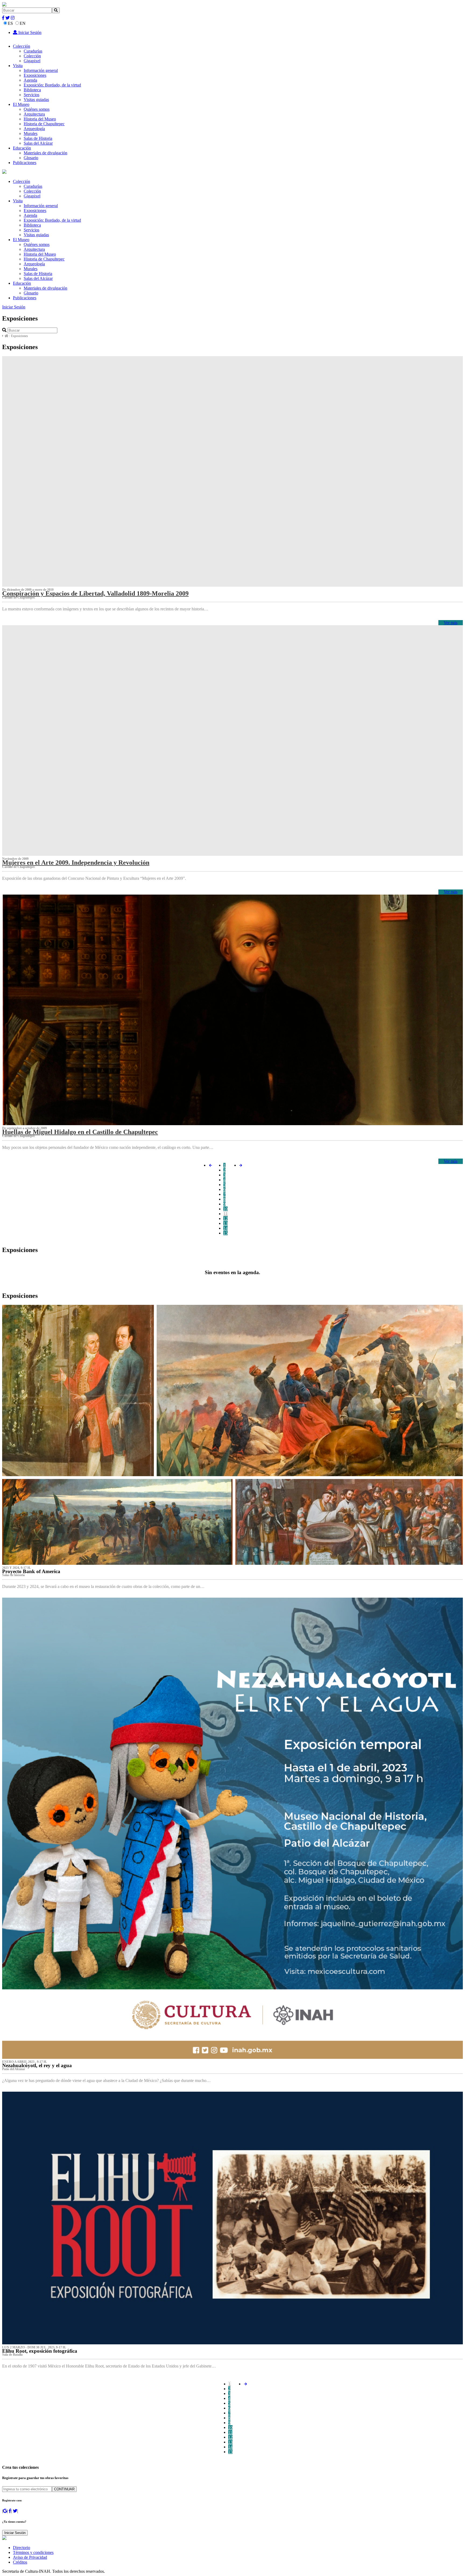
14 (226, 1228)
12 (226, 1219)
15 (226, 1233)
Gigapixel (32, 61)
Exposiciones (35, 75)
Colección (22, 46)
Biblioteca (32, 90)
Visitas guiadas (36, 100)
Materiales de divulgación (45, 153)
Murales (31, 133)
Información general (41, 70)
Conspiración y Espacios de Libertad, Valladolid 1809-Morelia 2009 (95, 593)
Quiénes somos (37, 109)
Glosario (31, 158)
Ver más (451, 623)
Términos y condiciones (33, 2552)
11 (226, 1214)
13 (226, 1223)
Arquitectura (34, 114)
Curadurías (33, 51)
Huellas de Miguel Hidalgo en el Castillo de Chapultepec (80, 1132)
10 (226, 1209)
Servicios (31, 95)
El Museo (21, 104)
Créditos (20, 2562)
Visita (18, 66)
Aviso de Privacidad (30, 2557)
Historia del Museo (40, 119)
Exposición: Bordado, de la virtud (52, 85)
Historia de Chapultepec (44, 124)
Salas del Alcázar (38, 143)
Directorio (22, 2548)
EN (23, 23)
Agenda (30, 80)
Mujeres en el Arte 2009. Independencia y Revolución (76, 863)
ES (10, 23)
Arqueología (34, 129)
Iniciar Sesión (29, 32)
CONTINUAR (64, 2489)
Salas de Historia (38, 138)
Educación (22, 148)
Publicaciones (25, 163)
